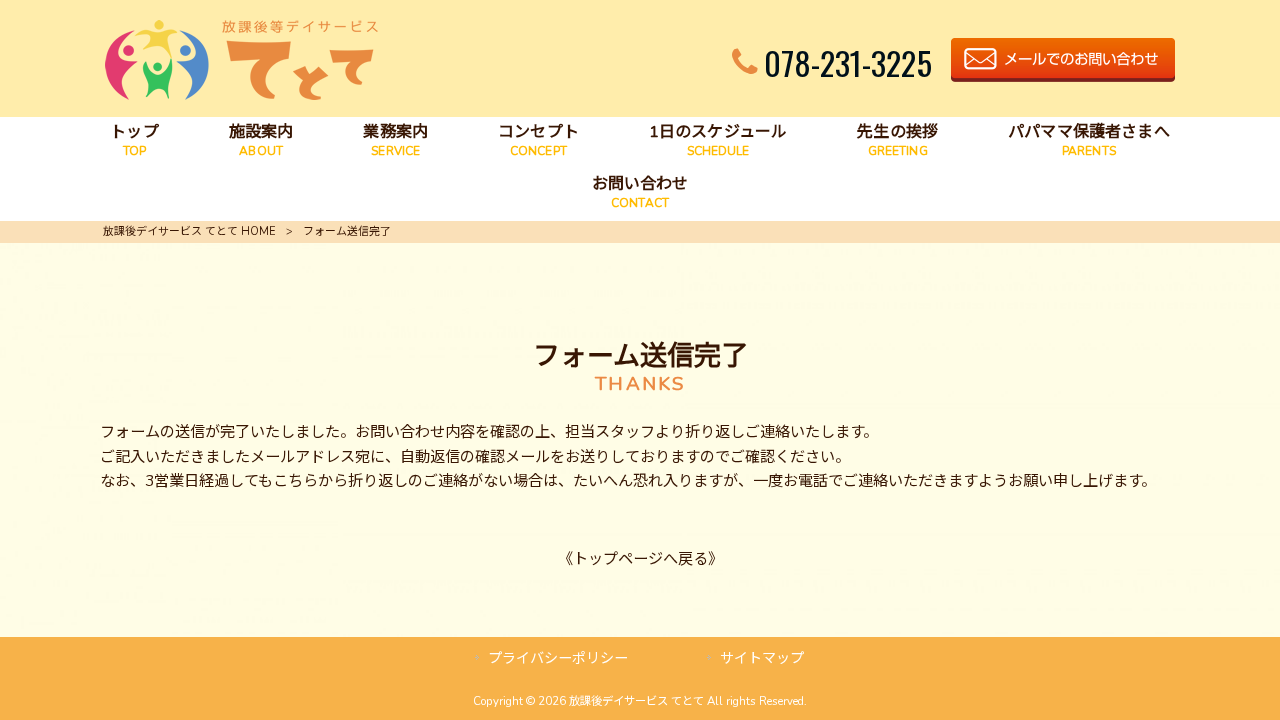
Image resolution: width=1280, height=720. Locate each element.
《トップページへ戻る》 (640, 559)
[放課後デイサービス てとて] (241, 95)
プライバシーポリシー (558, 658)
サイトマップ (762, 658)
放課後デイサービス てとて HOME (189, 231)
